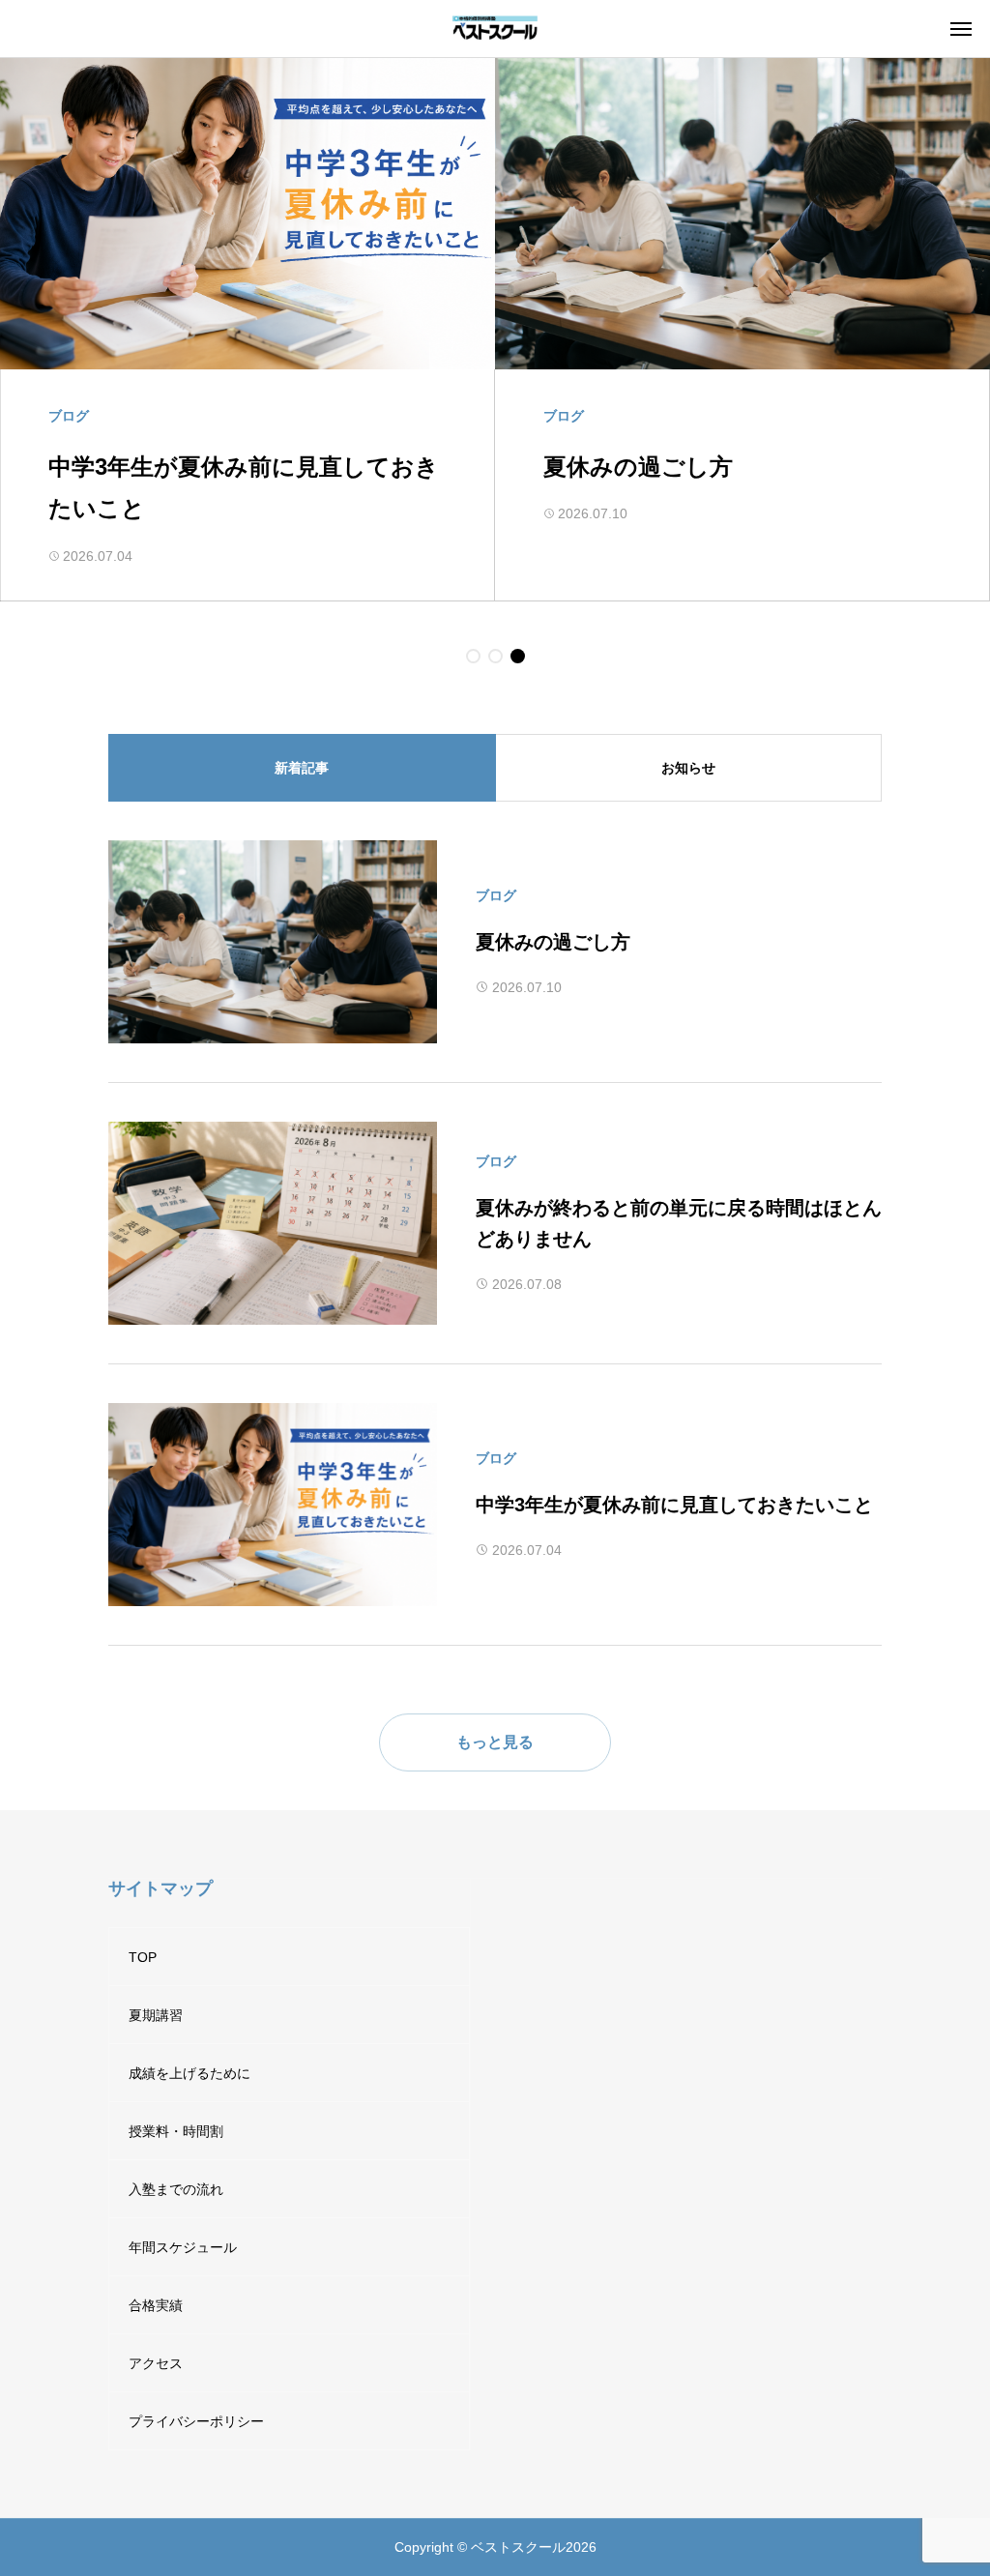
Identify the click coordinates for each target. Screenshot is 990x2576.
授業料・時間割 (176, 2131)
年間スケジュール (183, 2247)
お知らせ (688, 768)
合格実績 (156, 2305)
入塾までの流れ (176, 2189)
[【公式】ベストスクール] (495, 29)
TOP (143, 1957)
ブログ (496, 895)
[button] (473, 656)
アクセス (156, 2363)
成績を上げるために (189, 2073)
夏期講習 (156, 2015)
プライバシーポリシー (196, 2421)
